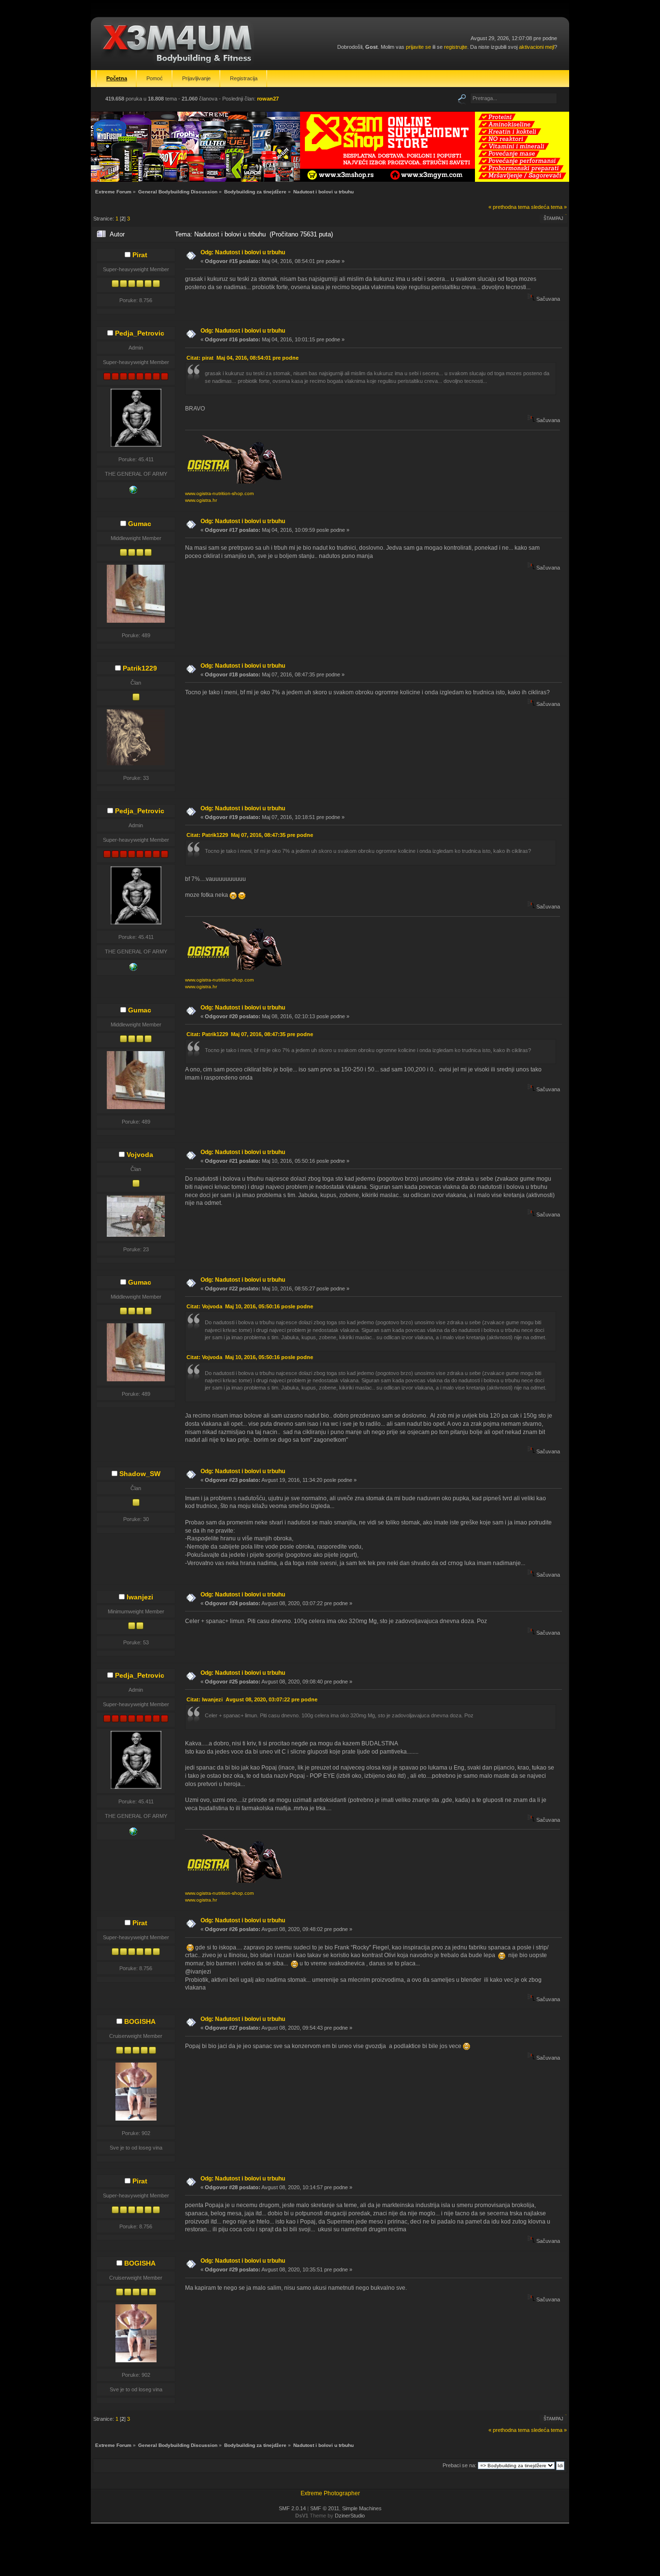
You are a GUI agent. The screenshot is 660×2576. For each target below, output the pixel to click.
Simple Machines (362, 2508)
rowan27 (268, 99)
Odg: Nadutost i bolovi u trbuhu (243, 252)
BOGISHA (140, 2021)
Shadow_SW (140, 1474)
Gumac (140, 524)
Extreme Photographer (330, 2493)
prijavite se (418, 47)
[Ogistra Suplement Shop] (133, 492)
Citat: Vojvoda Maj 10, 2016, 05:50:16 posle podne (250, 1306)
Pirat (140, 255)
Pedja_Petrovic (140, 333)
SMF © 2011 (325, 2508)
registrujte (456, 47)
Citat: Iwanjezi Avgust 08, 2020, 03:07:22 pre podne (252, 1699)
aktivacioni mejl (537, 47)
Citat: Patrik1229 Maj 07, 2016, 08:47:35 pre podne (250, 835)
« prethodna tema (509, 207)
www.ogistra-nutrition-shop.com (219, 493)
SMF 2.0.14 (292, 2508)
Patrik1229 (140, 668)
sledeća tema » (549, 207)
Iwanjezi (140, 1597)
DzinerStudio (350, 2516)
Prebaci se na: (459, 2465)
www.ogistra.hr (201, 500)
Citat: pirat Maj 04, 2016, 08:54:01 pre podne (243, 358)
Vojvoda (140, 1155)
